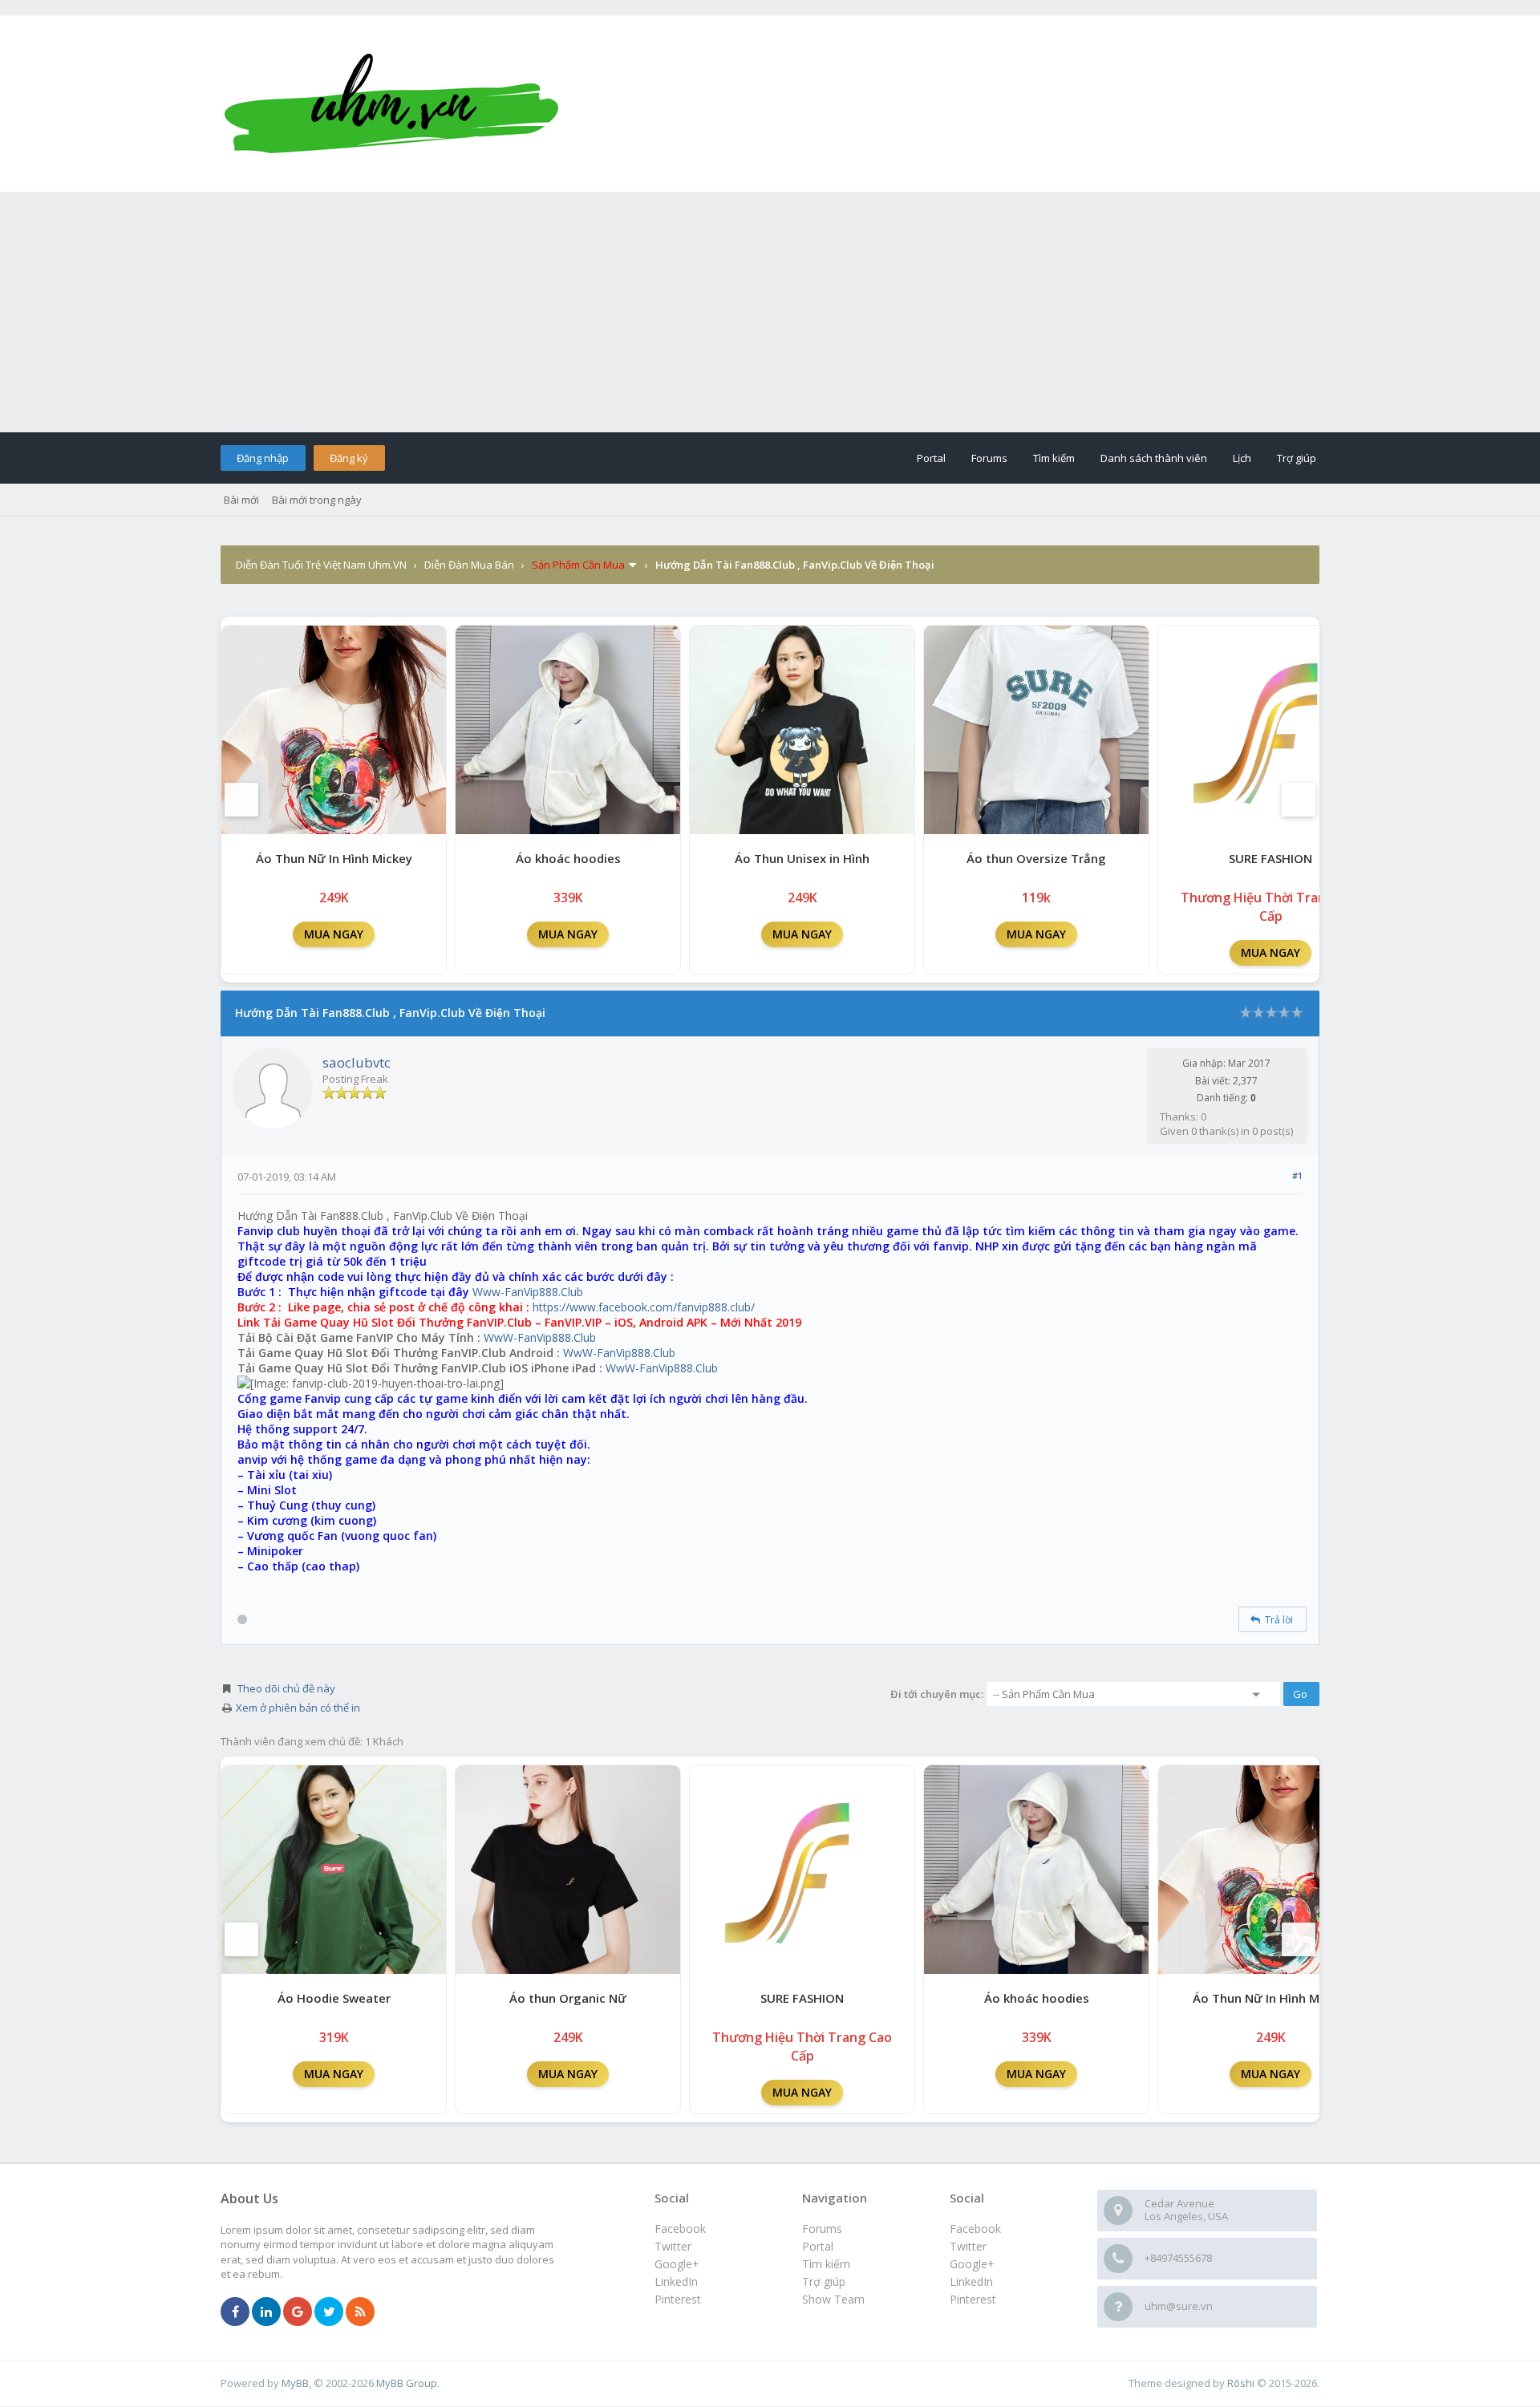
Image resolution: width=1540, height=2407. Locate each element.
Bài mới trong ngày (317, 500)
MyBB (295, 2383)
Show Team (833, 2299)
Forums (989, 458)
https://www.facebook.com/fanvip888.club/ (644, 1307)
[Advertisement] (770, 312)
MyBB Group (407, 2383)
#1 (1297, 1175)
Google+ (972, 2264)
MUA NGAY (334, 934)
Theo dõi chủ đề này (286, 1688)
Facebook (975, 2229)
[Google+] (298, 2312)
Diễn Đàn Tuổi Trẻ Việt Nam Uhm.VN (321, 565)
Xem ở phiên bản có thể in (298, 1708)
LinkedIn (971, 2281)
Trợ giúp (1297, 458)
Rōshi (1241, 2383)
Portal (931, 458)
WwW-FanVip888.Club (540, 1337)
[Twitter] (329, 2312)
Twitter (968, 2246)
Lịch (1242, 458)
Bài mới (241, 500)
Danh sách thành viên (1154, 458)
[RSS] (360, 2312)
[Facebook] (235, 2312)
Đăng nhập (263, 458)
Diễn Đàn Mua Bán (469, 565)
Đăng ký (349, 458)
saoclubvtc (357, 1062)
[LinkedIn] (266, 2312)
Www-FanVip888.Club (528, 1292)
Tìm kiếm (1054, 458)
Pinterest (973, 2299)
